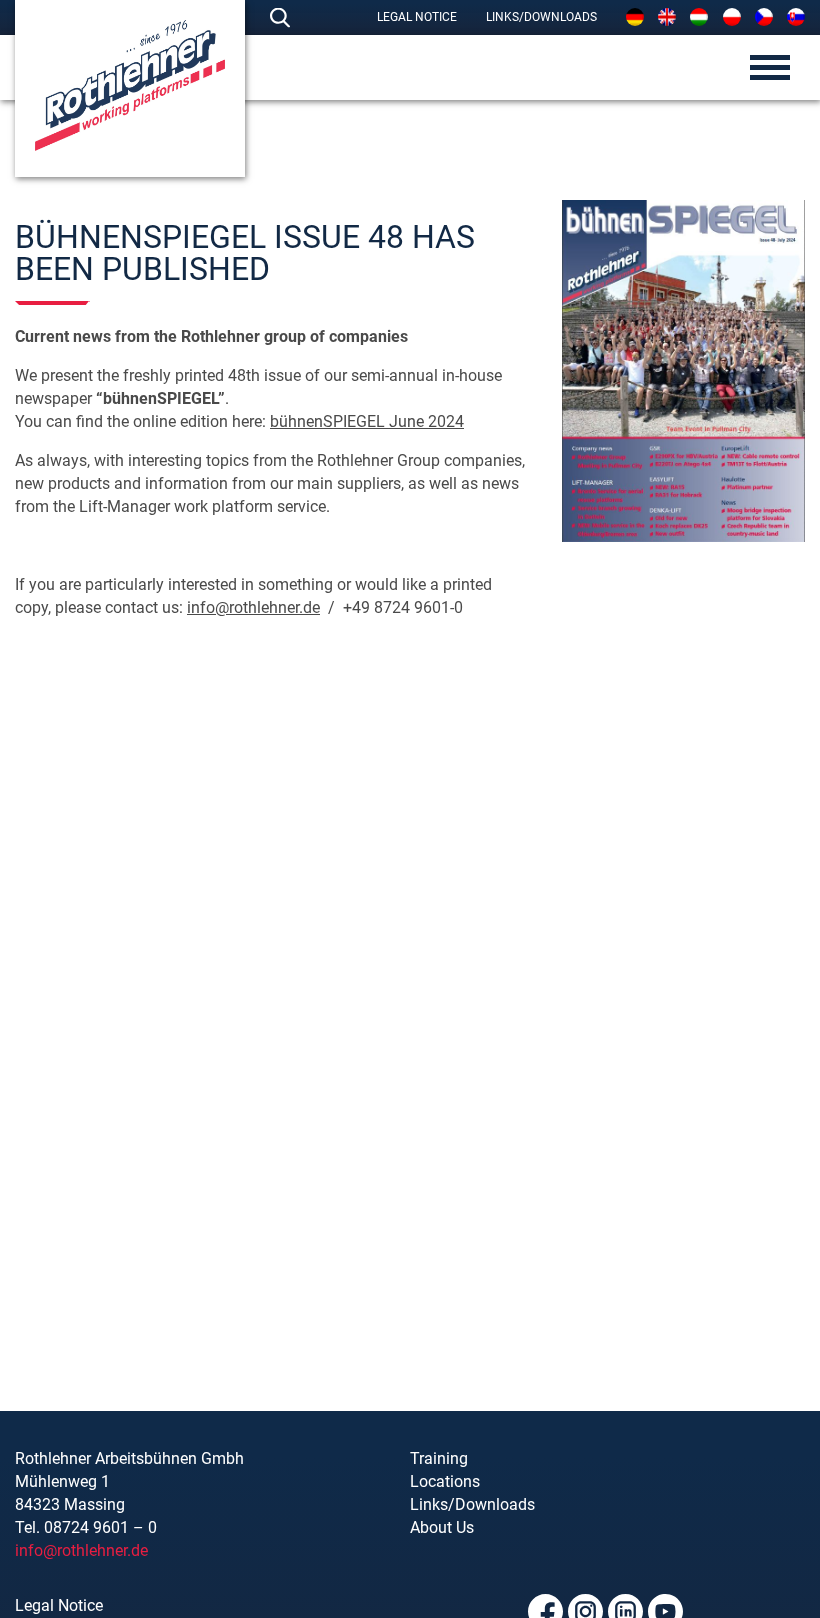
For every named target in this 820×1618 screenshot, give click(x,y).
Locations (445, 1481)
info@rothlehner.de (253, 607)
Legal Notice (417, 17)
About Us (442, 1527)
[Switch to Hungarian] (699, 17)
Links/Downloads (541, 17)
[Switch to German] (635, 17)
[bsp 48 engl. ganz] (683, 371)
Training (439, 1458)
